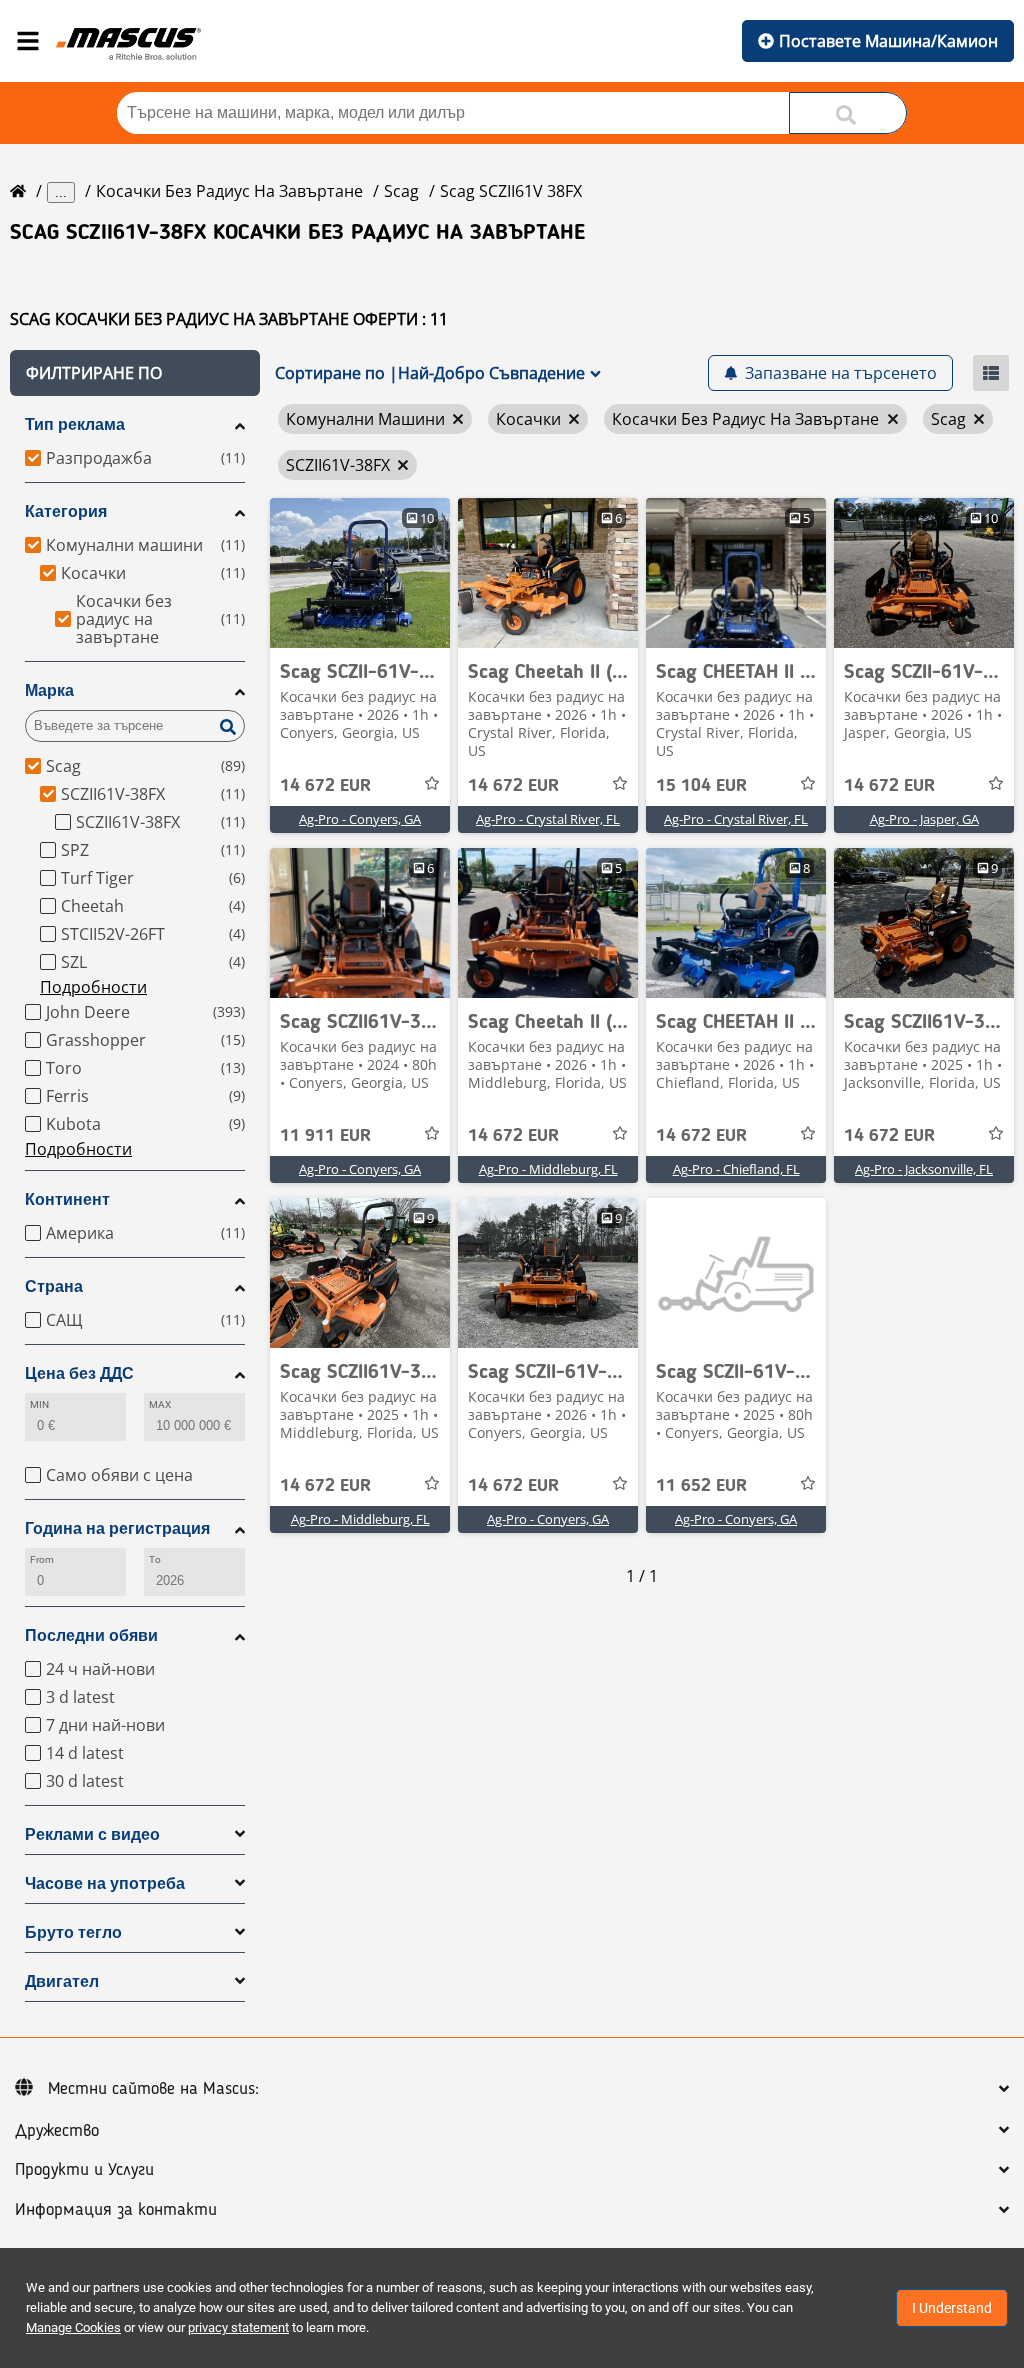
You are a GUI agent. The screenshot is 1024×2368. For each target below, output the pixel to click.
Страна (54, 1286)
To (155, 1559)
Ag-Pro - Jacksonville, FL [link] (924, 1169)
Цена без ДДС (79, 1373)
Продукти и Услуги (84, 2170)
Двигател (62, 1981)
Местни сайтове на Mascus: (153, 2089)
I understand (952, 2308)
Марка (49, 690)
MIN (39, 1404)
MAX (160, 1404)
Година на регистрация (117, 1528)
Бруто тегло (73, 1932)
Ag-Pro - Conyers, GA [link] (360, 819)
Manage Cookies (73, 2327)
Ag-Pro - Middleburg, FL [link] (548, 1169)
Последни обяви (91, 1635)
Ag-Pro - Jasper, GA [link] (924, 819)
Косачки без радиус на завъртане (229, 191)
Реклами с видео (92, 1834)
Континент (67, 1199)
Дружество (57, 2131)
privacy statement (238, 2327)
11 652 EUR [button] (701, 1486)
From (42, 1559)
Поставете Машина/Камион (888, 41)
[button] (135, 373)
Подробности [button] (93, 987)
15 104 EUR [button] (701, 786)
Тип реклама (75, 424)
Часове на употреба (105, 1883)
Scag (401, 191)
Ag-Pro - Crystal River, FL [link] (548, 819)
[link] (360, 573)
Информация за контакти (116, 2210)
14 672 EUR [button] (325, 786)
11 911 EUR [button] (325, 1136)
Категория (66, 511)
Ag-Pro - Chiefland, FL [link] (736, 1169)
